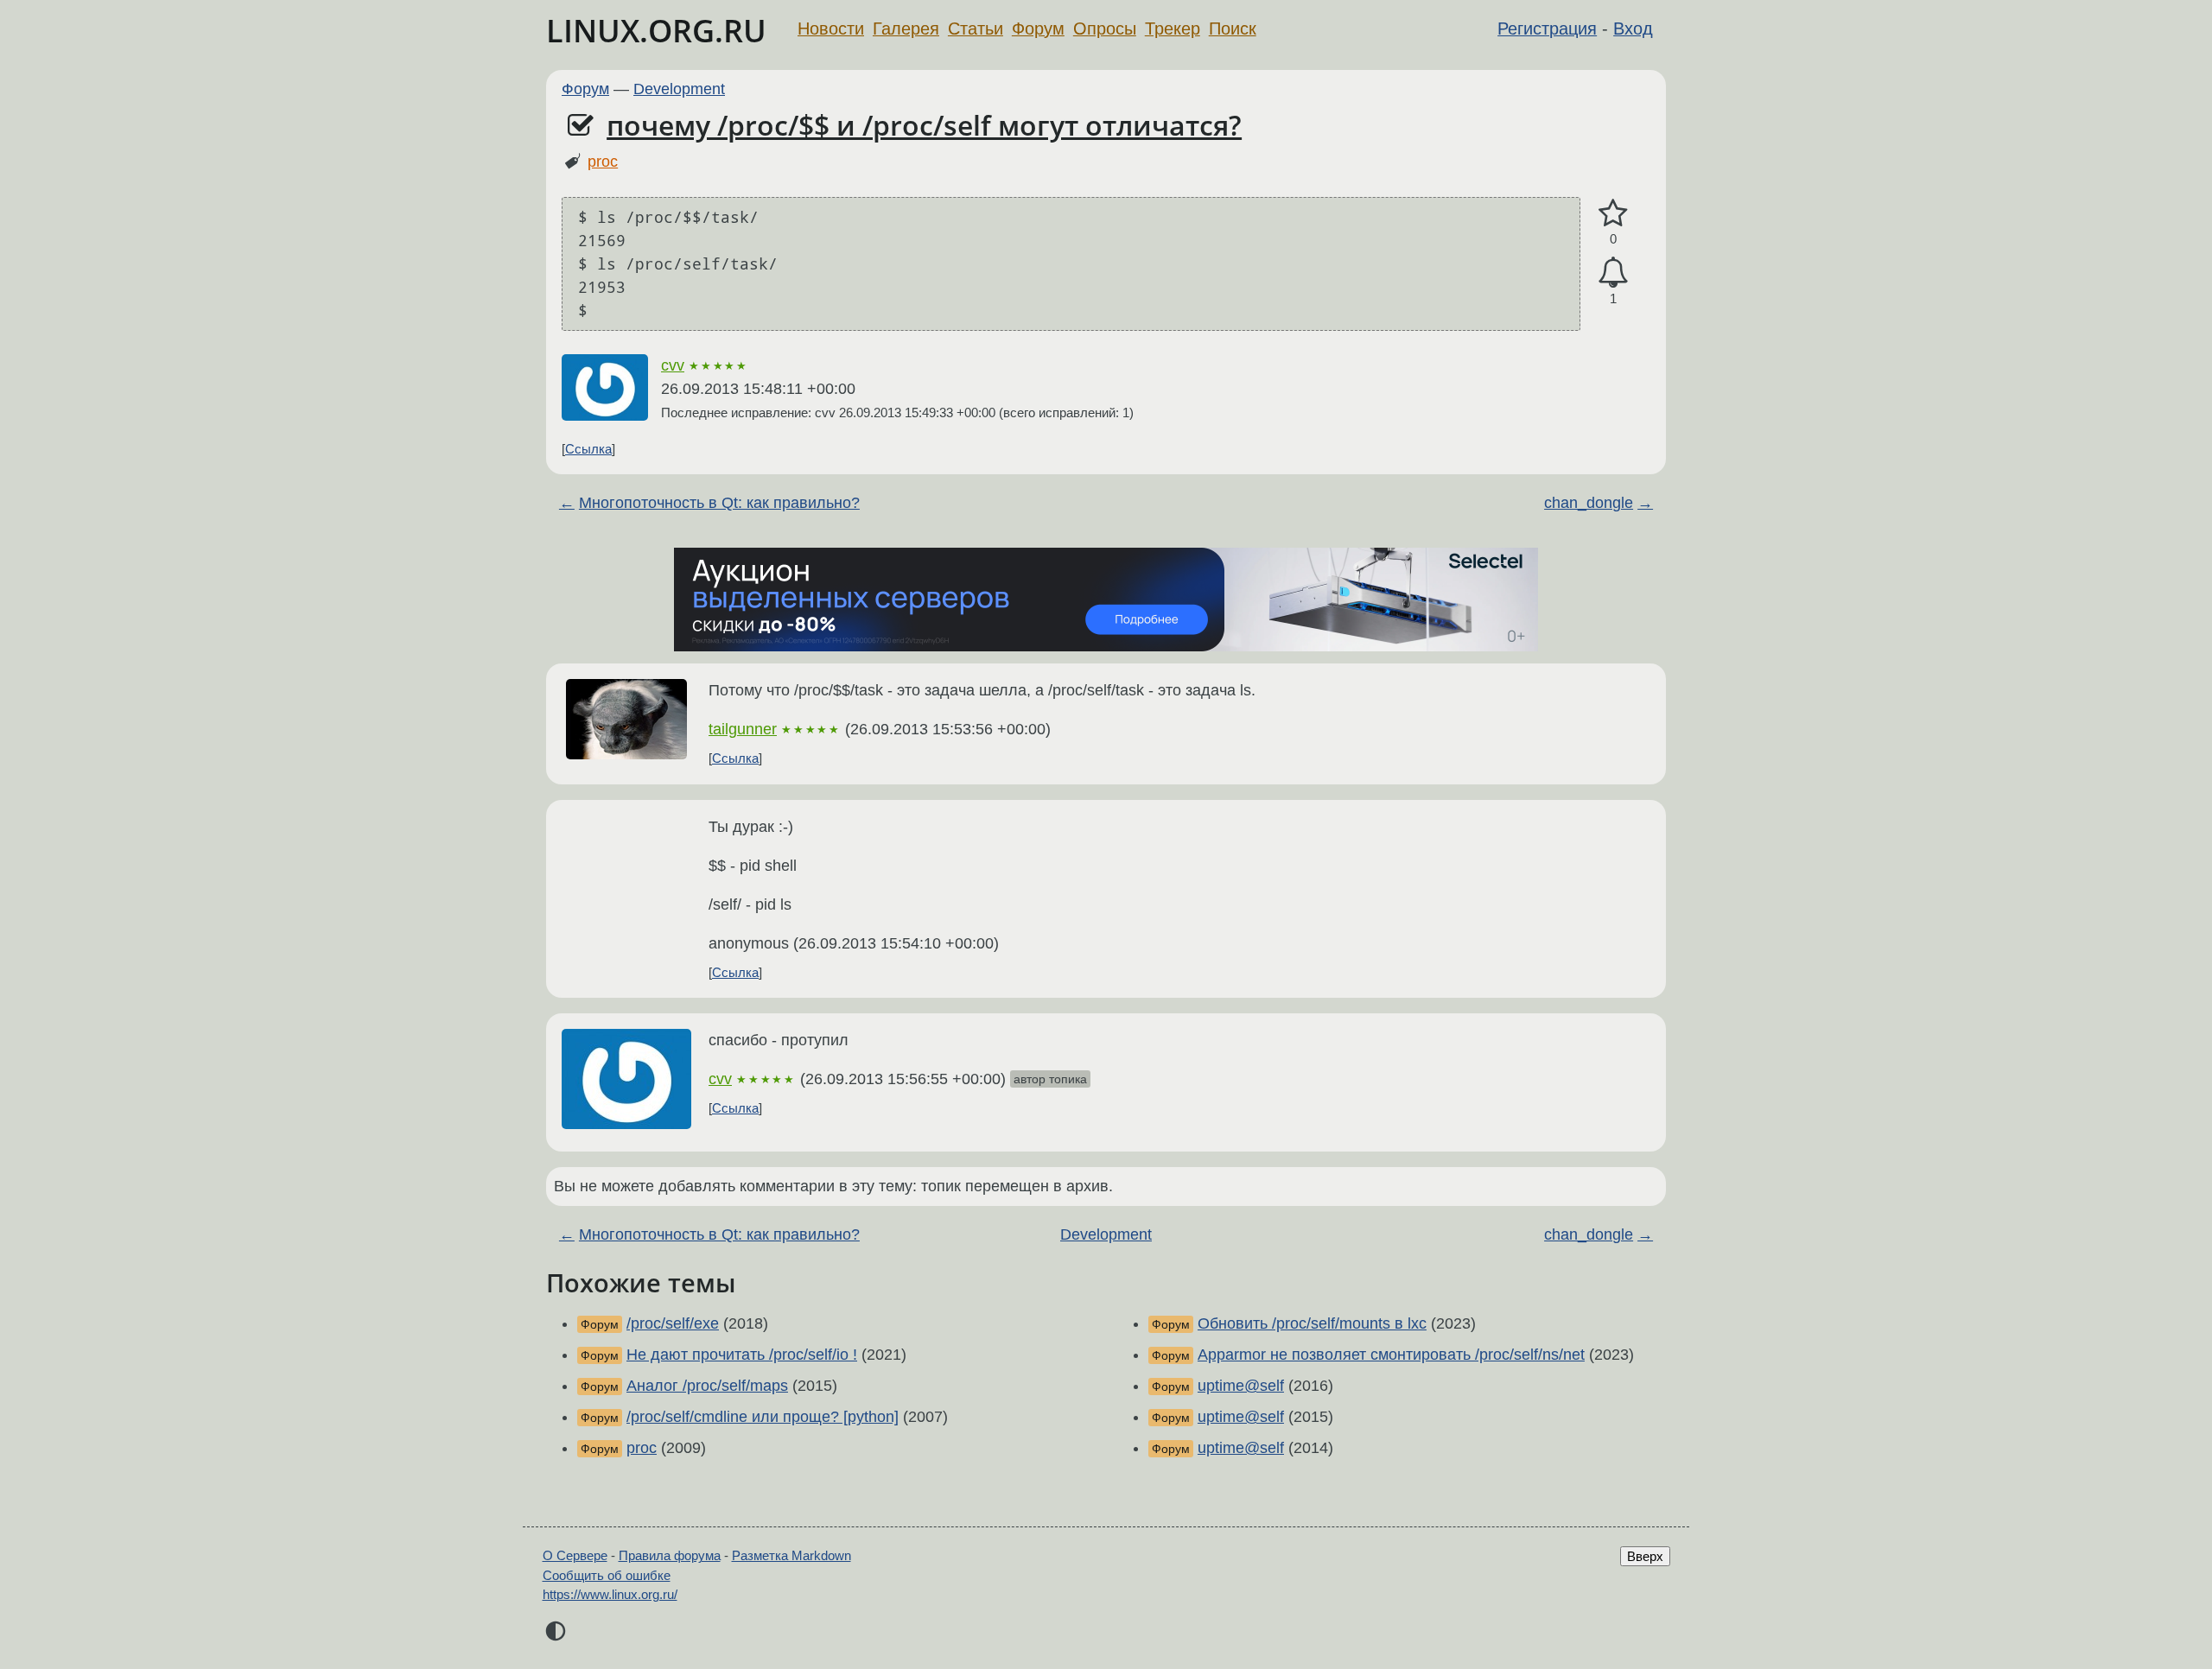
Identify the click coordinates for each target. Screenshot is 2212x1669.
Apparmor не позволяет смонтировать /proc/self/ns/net (1391, 1355)
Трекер (1173, 29)
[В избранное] (1613, 214)
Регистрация (1547, 29)
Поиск (1233, 29)
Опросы (1105, 29)
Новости (831, 29)
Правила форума (670, 1555)
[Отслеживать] (1613, 273)
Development (679, 89)
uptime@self (1241, 1386)
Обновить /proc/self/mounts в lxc (1312, 1323)
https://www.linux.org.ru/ (610, 1594)
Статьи (976, 29)
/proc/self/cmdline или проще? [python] (763, 1417)
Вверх (1645, 1556)
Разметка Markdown (791, 1555)
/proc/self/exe (673, 1323)
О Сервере (575, 1555)
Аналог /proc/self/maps (707, 1386)
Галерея (906, 29)
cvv (673, 365)
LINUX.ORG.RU (656, 31)
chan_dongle (1589, 503)
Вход (1633, 29)
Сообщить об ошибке (607, 1575)
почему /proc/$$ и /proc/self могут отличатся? (924, 125)
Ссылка (588, 449)
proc (603, 162)
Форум (1038, 29)
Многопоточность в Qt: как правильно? (719, 503)
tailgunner (743, 729)
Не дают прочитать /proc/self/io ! (742, 1355)
